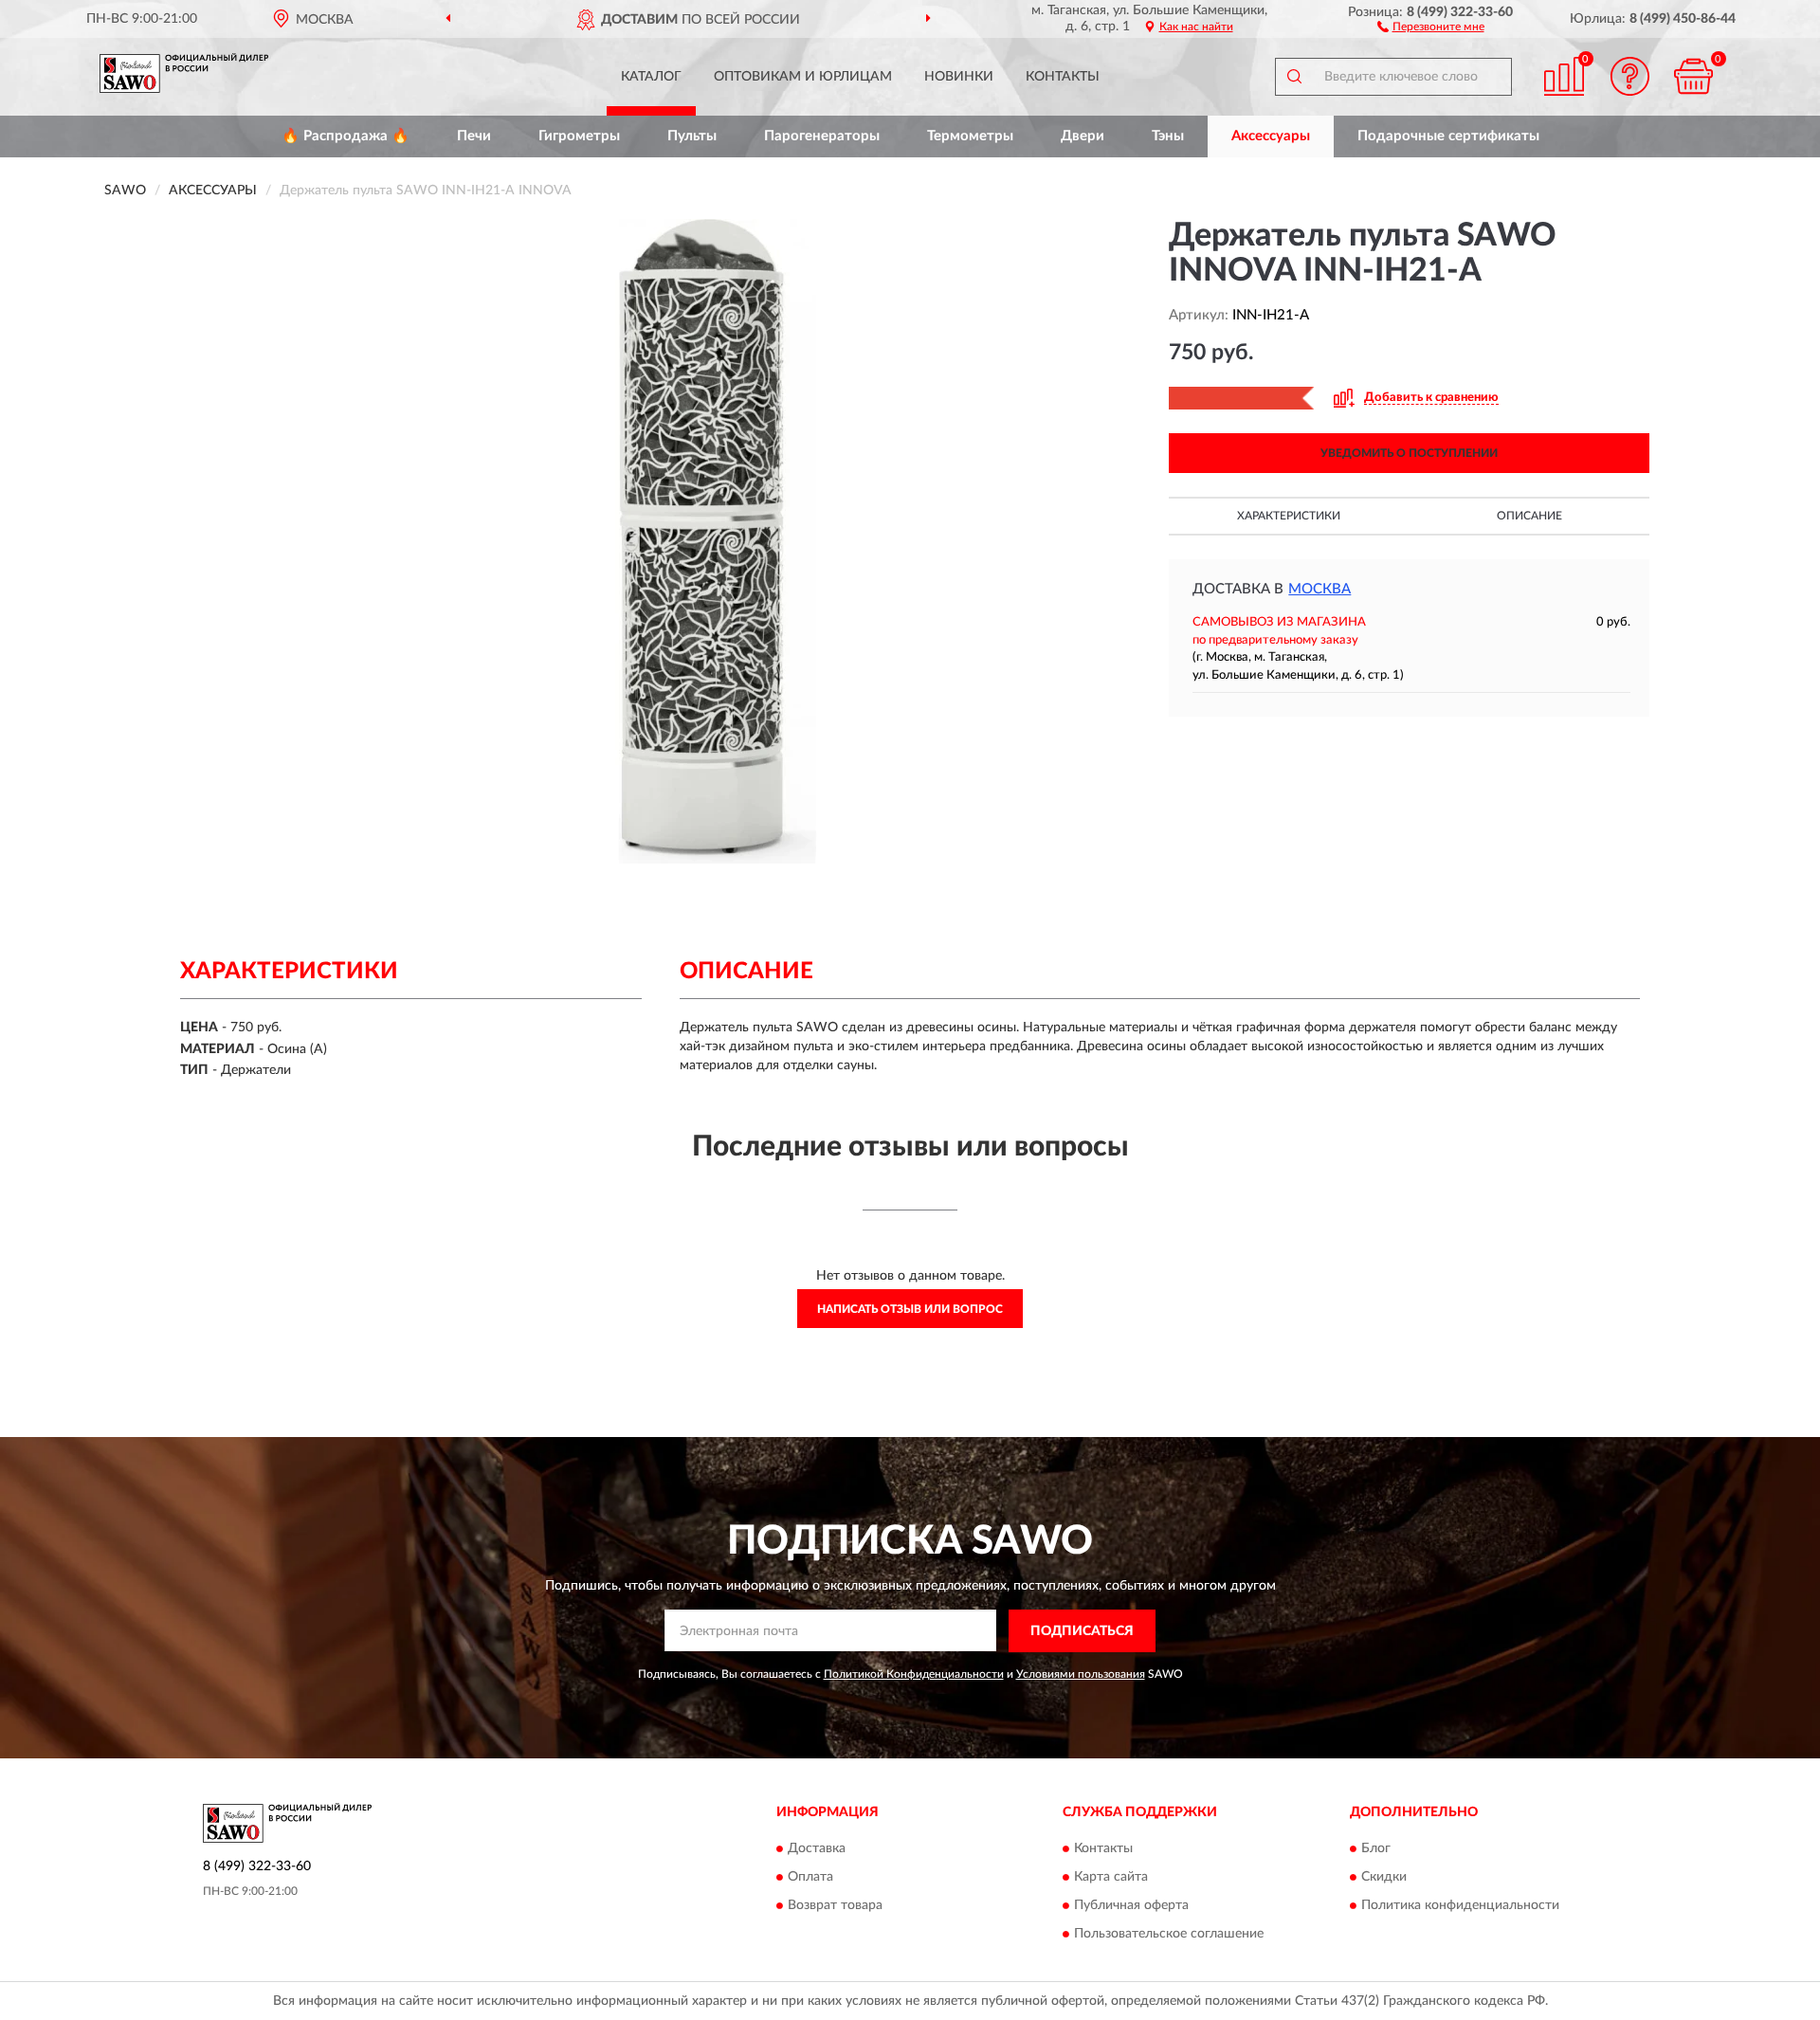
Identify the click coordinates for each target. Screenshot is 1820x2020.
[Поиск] (1294, 77)
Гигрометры (579, 136)
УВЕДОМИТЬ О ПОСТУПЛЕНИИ (1409, 453)
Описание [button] (1529, 516)
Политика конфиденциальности (1460, 1906)
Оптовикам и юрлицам (803, 77)
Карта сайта (1111, 1878)
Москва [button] (1319, 589)
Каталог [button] (651, 77)
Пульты (692, 136)
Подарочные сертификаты (1448, 136)
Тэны (1168, 136)
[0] (1694, 76)
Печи (474, 136)
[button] (1431, 26)
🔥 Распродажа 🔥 (346, 136)
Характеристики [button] (1289, 516)
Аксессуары (1271, 136)
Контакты (1063, 77)
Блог (1376, 1849)
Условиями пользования (1081, 1674)
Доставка (817, 1849)
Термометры (970, 136)
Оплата (810, 1878)
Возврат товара (835, 1906)
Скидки (1384, 1878)
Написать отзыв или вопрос (910, 1309)
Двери (1083, 136)
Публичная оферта (1131, 1906)
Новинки (959, 77)
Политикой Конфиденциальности (914, 1674)
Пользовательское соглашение (1169, 1935)
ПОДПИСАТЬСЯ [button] (1082, 1631)
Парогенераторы (822, 136)
